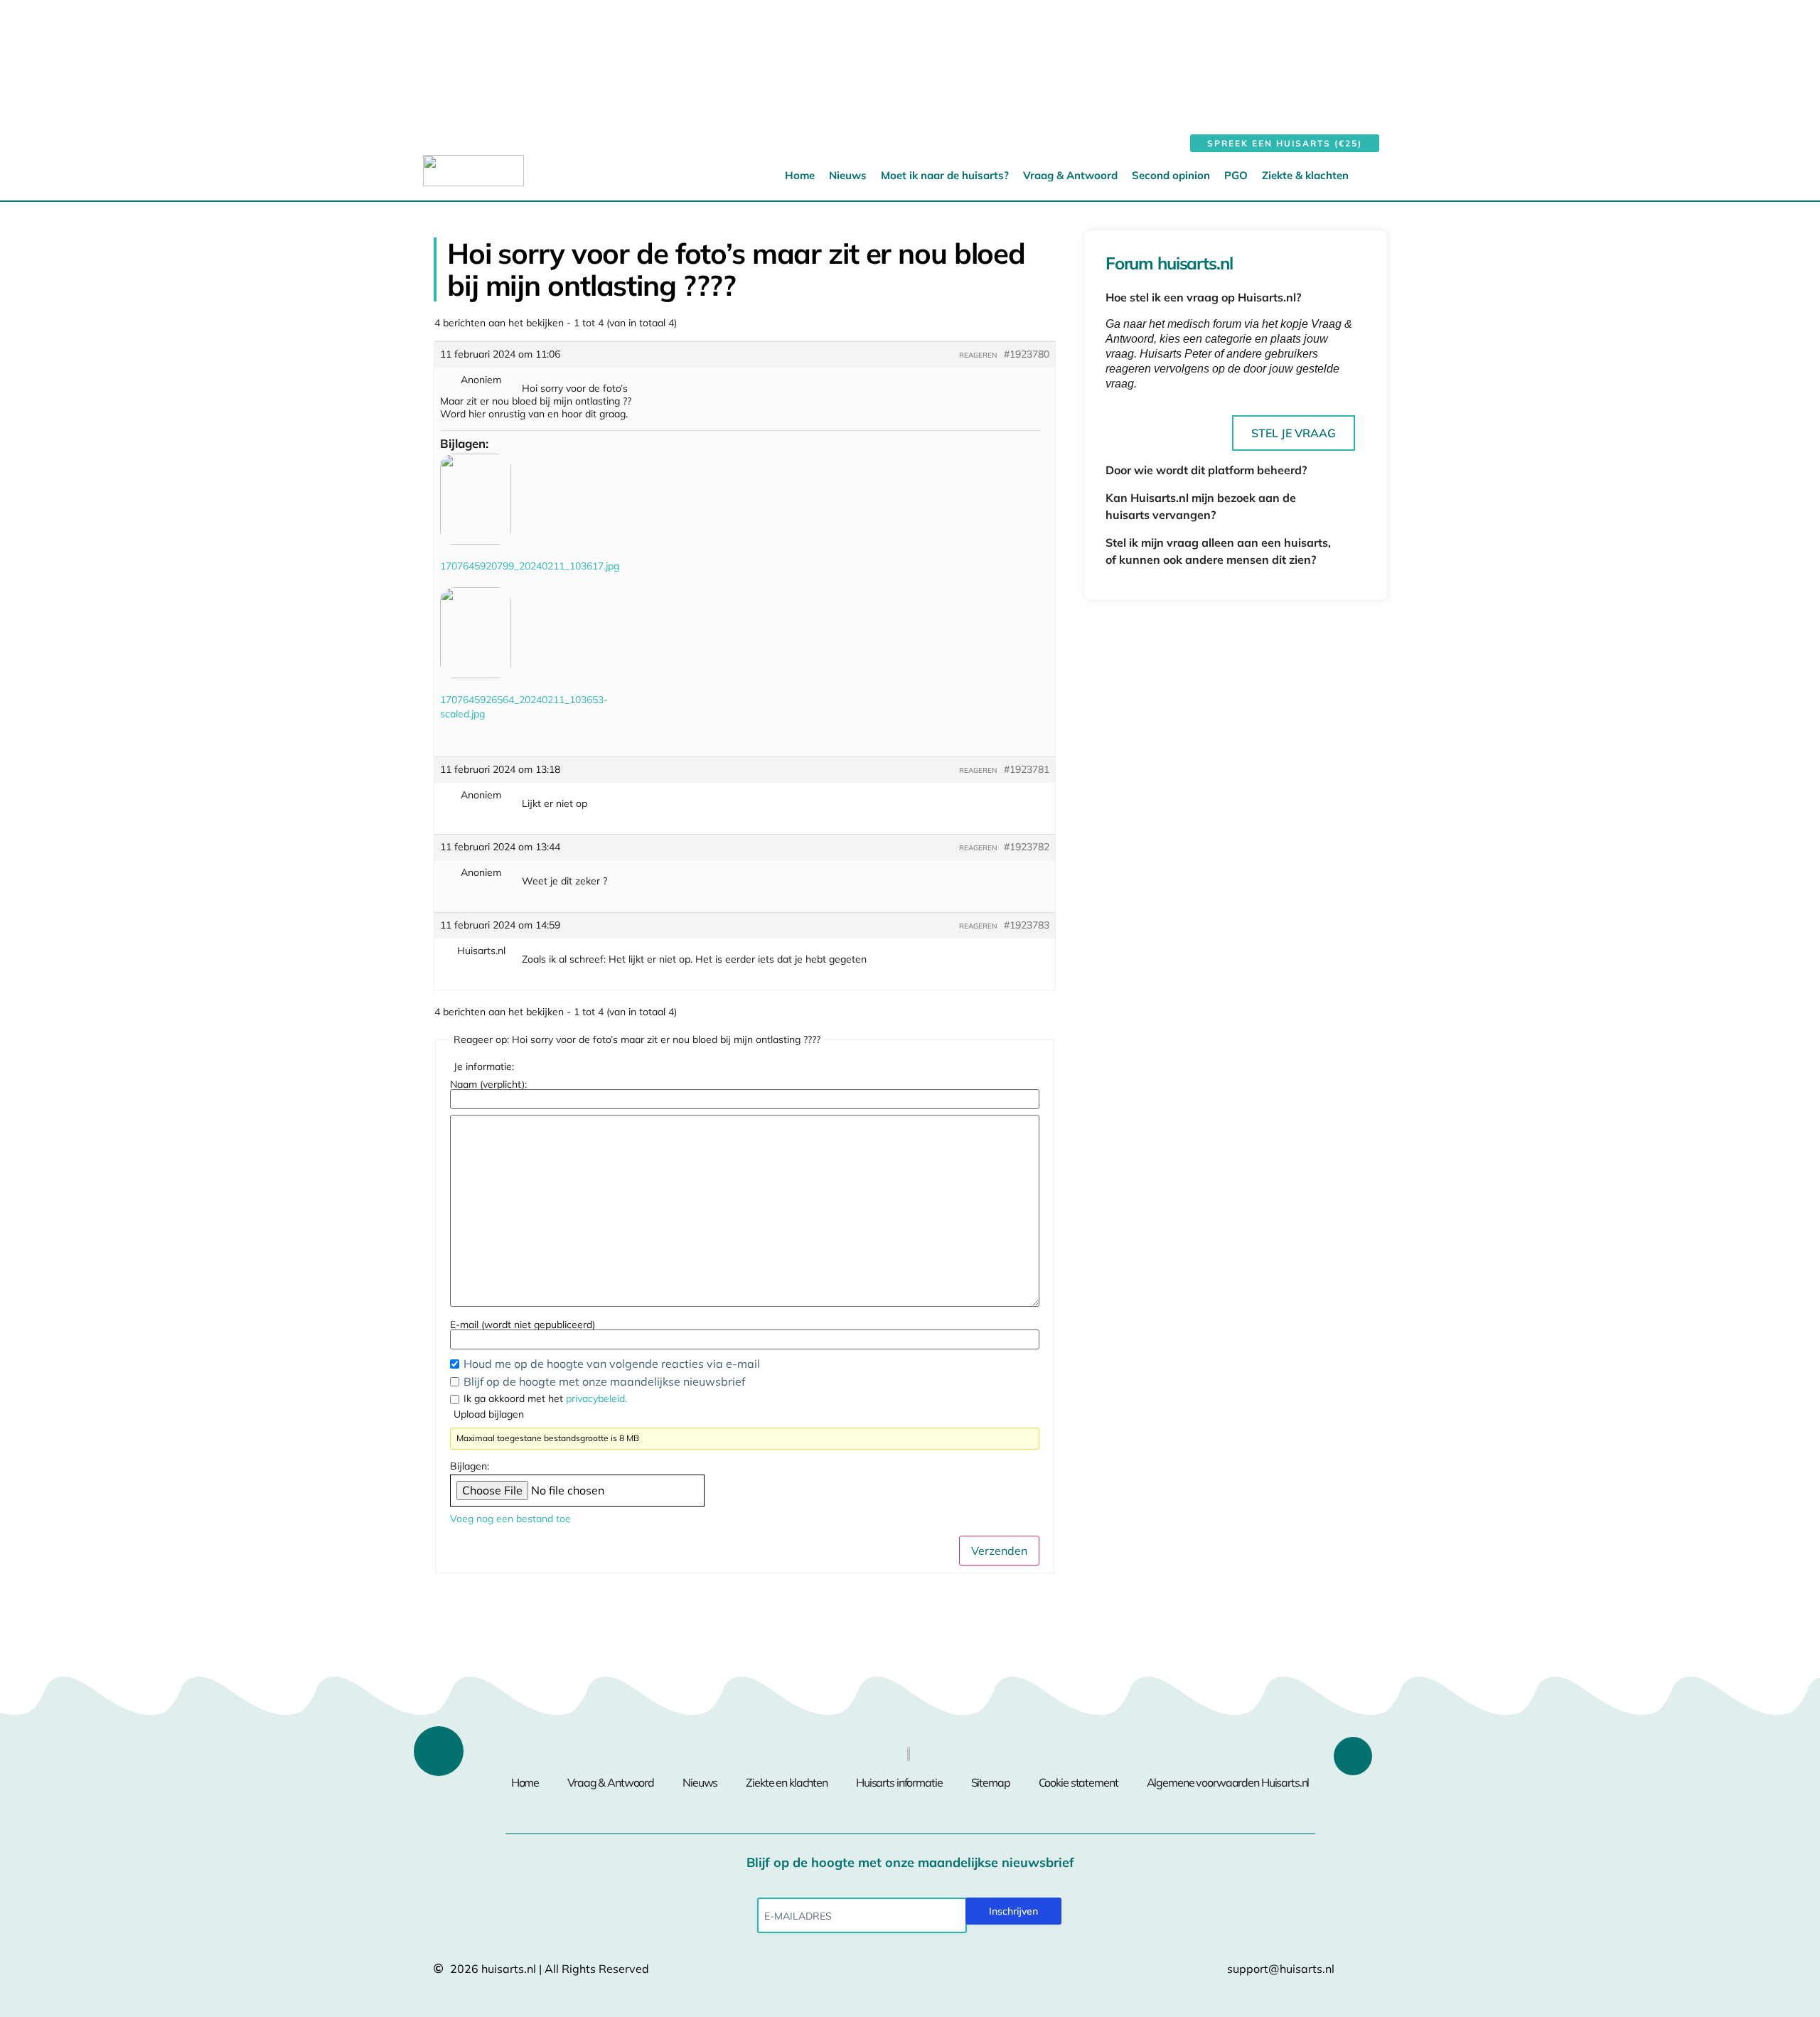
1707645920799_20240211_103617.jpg (530, 566)
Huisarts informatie (899, 1782)
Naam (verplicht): (488, 1084)
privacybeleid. (596, 1398)
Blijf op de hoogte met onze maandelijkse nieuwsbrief (604, 1381)
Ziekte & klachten (1305, 175)
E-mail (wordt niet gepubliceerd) (523, 1325)
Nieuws (848, 175)
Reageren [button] (978, 355)
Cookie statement (1078, 1782)
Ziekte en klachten (787, 1782)
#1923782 (1027, 847)
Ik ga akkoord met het (545, 1398)
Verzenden (999, 1551)
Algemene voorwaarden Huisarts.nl (1228, 1782)
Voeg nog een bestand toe (510, 1519)
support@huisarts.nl (1281, 1969)
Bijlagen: (470, 1466)
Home (800, 175)
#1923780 (1027, 354)
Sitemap (991, 1782)
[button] (1378, 175)
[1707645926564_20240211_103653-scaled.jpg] (476, 633)
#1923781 (1027, 769)
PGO (1236, 175)
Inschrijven (1013, 1911)
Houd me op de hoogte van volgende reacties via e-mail (613, 1364)
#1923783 (1027, 925)
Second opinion (1171, 175)
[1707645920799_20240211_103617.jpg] (476, 499)
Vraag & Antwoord (1070, 175)
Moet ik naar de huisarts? (945, 175)
